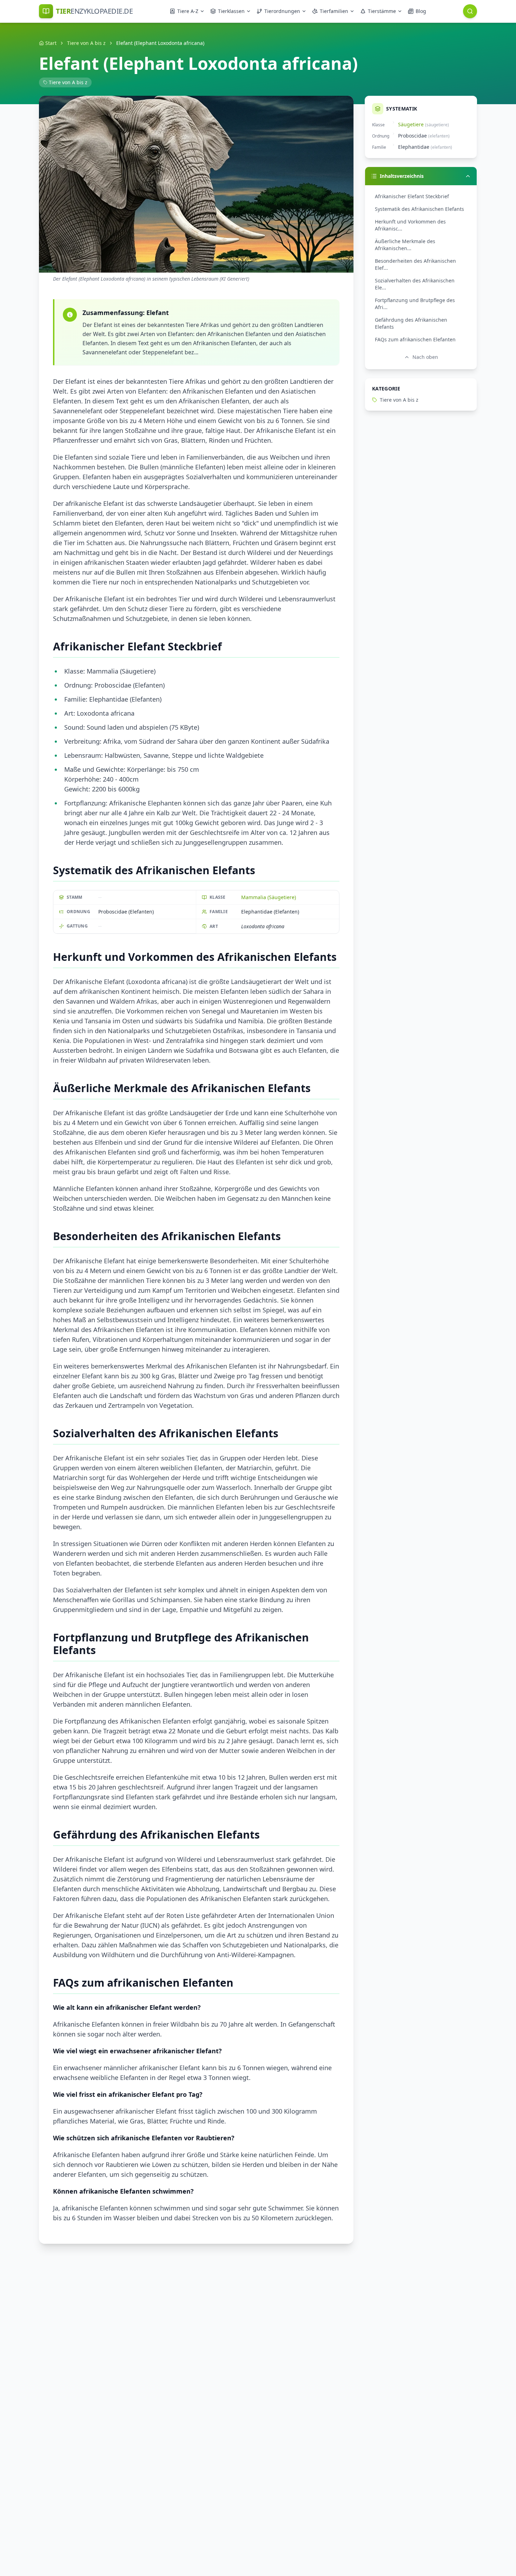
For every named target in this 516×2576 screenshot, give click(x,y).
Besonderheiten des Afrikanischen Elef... (415, 264)
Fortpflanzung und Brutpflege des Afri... (415, 304)
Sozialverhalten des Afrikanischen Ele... (415, 284)
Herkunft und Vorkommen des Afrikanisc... (410, 225)
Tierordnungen (282, 11)
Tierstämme (382, 11)
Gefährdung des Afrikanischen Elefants (411, 323)
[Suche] (470, 11)
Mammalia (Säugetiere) (269, 897)
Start (51, 43)
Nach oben (425, 357)
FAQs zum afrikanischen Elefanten (415, 339)
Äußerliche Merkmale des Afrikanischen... (405, 245)
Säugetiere (411, 124)
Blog (421, 11)
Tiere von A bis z (86, 43)
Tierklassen (231, 11)
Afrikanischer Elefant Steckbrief (412, 196)
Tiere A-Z (188, 11)
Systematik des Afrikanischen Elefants (419, 209)
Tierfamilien (334, 11)
